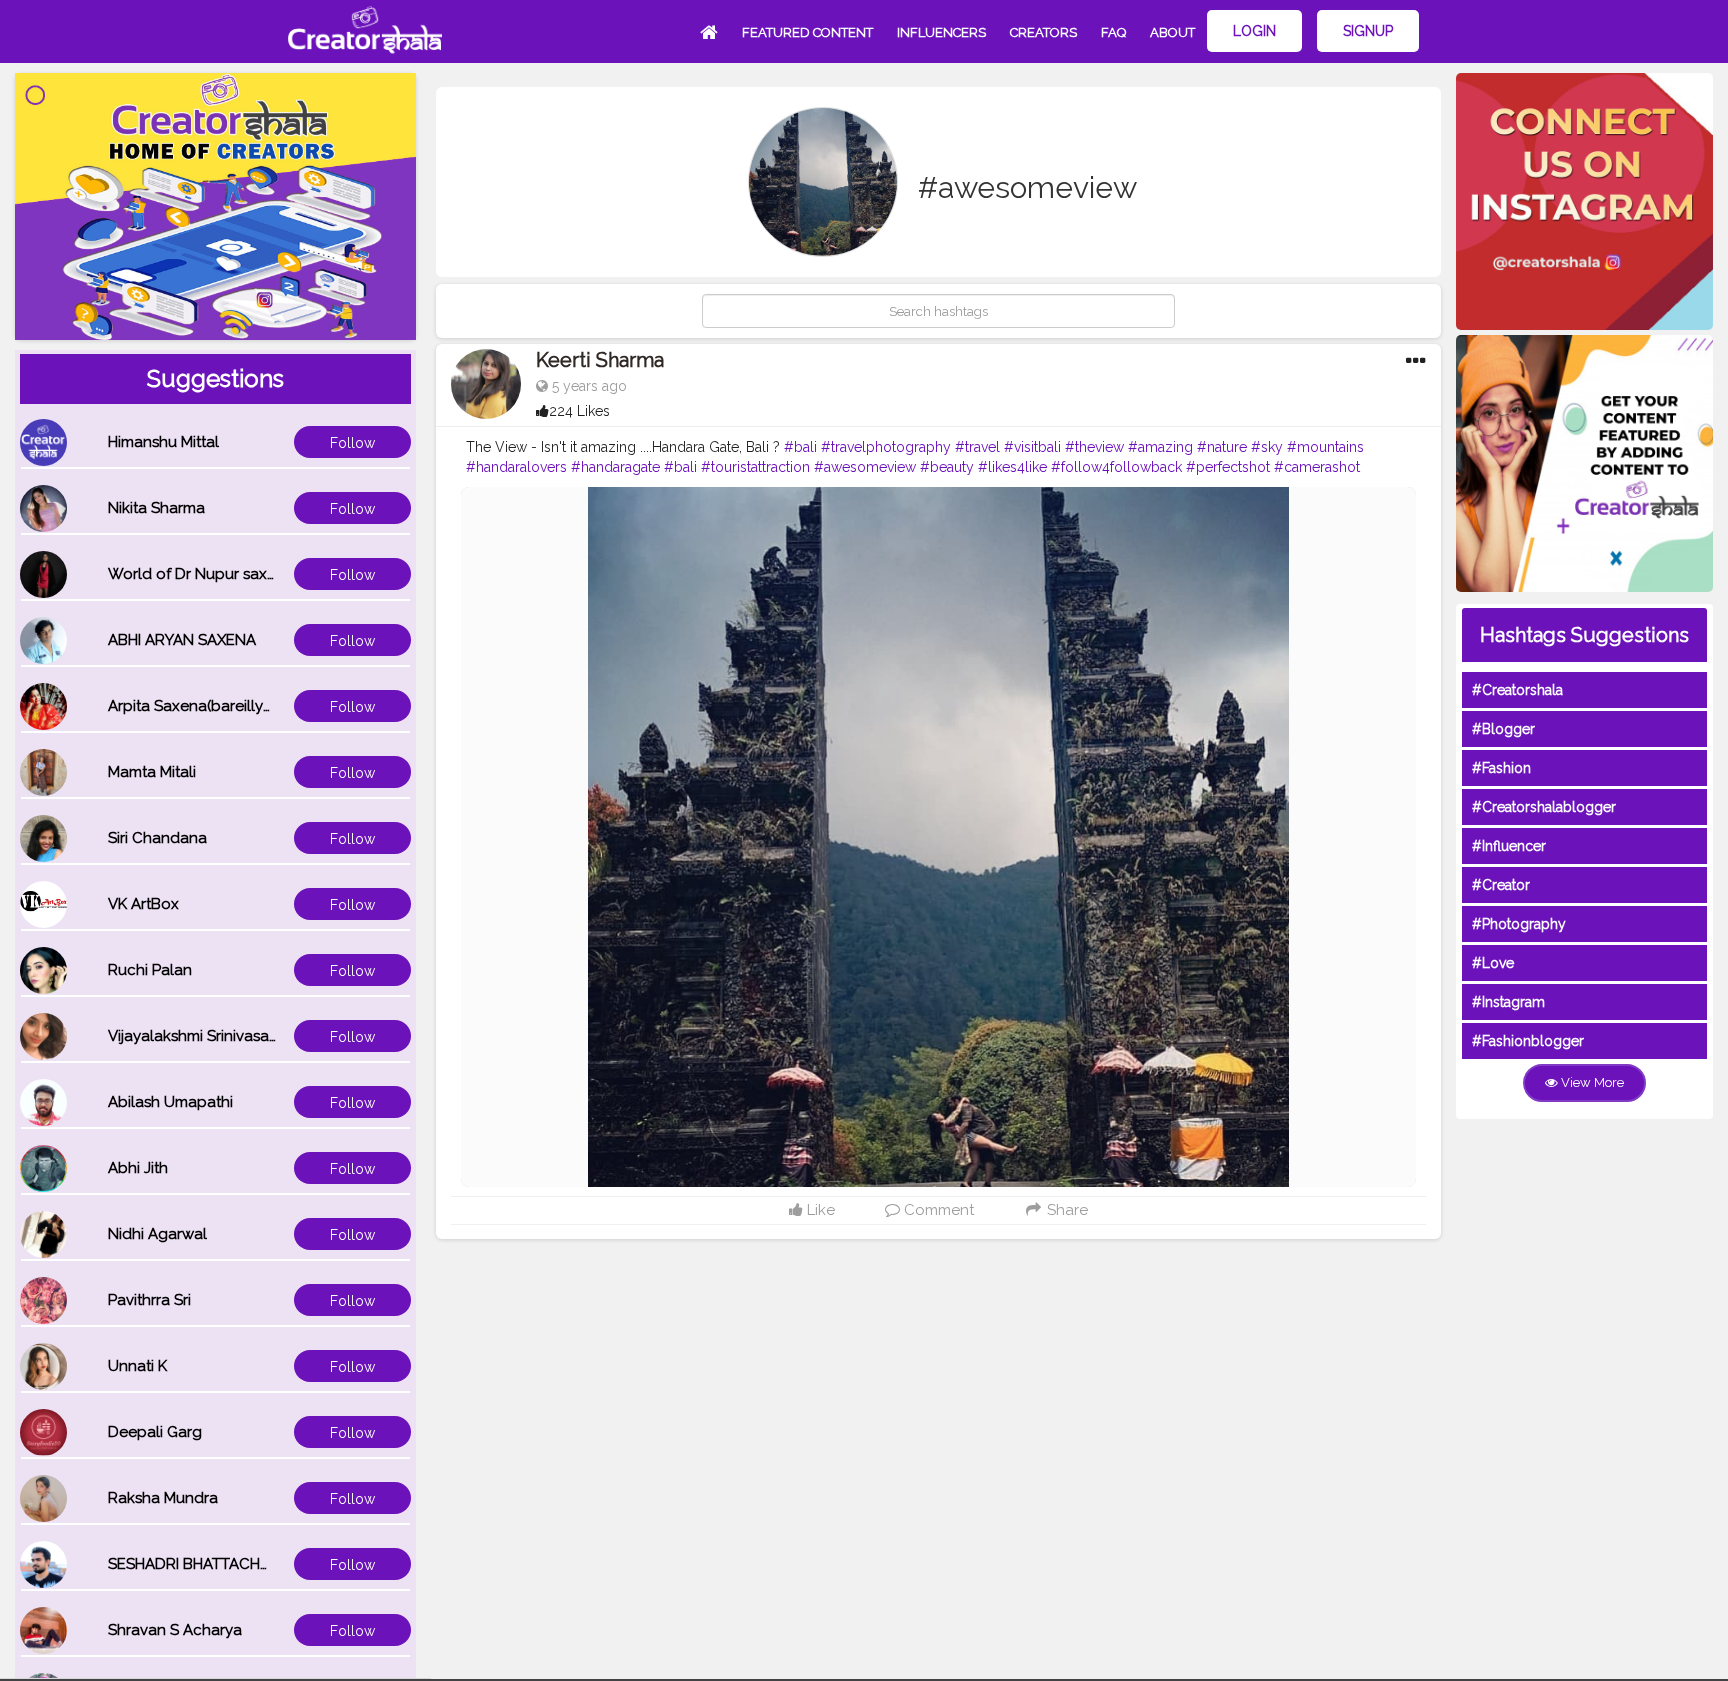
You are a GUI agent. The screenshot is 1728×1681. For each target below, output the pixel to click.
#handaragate (615, 467)
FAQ (1113, 32)
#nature (1222, 447)
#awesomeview (865, 467)
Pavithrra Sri (149, 1300)
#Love (1493, 963)
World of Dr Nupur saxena (201, 574)
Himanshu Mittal (163, 442)
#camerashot (1317, 467)
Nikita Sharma (156, 508)
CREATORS (1043, 32)
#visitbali (1032, 447)
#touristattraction (755, 467)
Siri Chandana (157, 838)
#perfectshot (1228, 467)
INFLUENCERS (941, 32)
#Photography (1519, 924)
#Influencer (1509, 846)
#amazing (1160, 447)
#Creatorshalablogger (1544, 807)
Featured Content (807, 32)
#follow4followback (1116, 467)
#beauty (947, 467)
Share (1065, 1210)
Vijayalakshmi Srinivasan (193, 1036)
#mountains (1325, 447)
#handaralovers (516, 467)
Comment (937, 1210)
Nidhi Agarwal (157, 1234)
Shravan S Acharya (175, 1630)
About (1172, 32)
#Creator (1501, 885)
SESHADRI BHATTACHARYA (203, 1564)
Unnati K (137, 1366)
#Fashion (1501, 768)
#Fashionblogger (1528, 1041)
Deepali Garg (155, 1432)
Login (1254, 31)
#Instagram (1508, 1002)
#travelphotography (886, 447)
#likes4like (1012, 467)
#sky (1267, 447)
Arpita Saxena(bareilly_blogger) (221, 706)
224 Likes (579, 411)
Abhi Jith (138, 1168)
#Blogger (1503, 729)
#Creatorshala (1517, 690)
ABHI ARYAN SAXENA (182, 640)
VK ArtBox (143, 904)
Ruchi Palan (150, 970)
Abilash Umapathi (170, 1102)
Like (819, 1210)
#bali (800, 447)
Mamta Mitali (152, 772)
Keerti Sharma (600, 360)
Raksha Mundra (163, 1498)
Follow (352, 443)
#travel (977, 447)
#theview (1094, 447)
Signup (1368, 31)
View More (1591, 1082)
